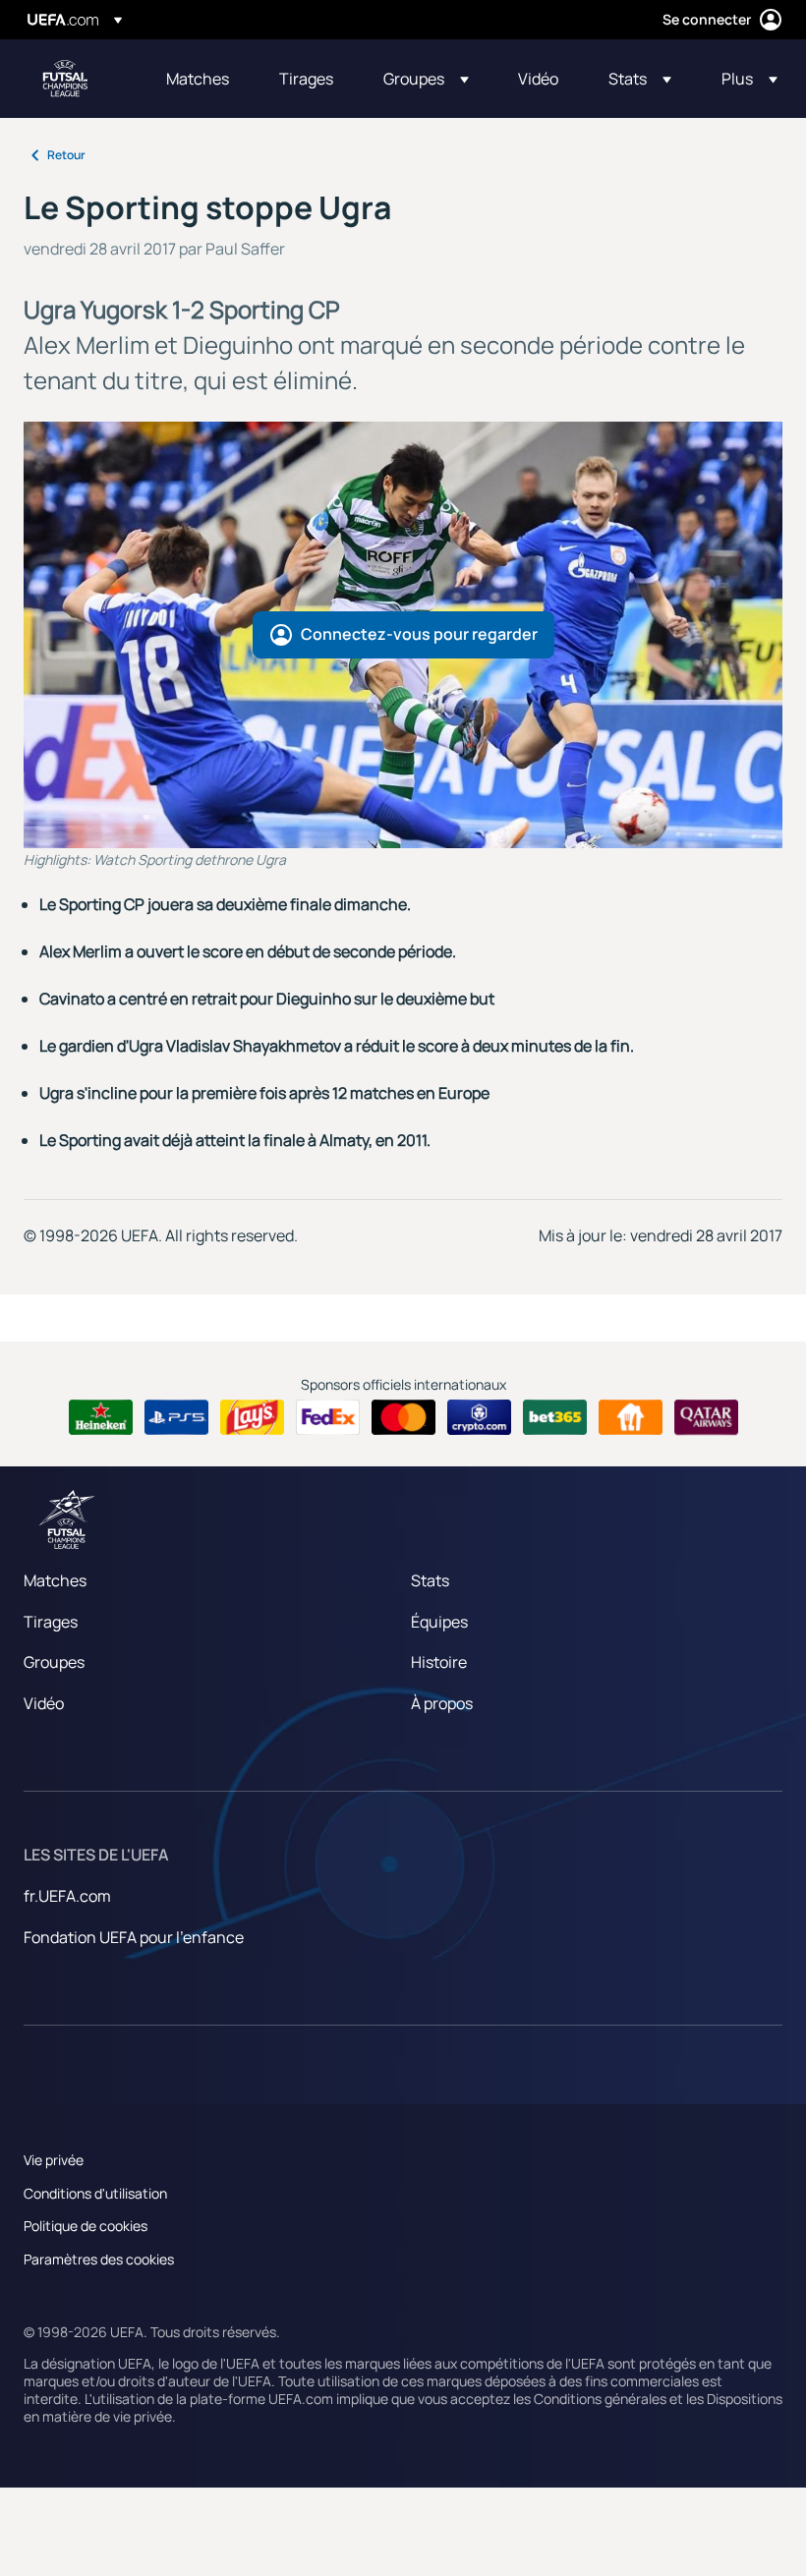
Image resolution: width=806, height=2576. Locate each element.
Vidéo (44, 1703)
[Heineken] (101, 1417)
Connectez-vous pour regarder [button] (419, 634)
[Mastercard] (403, 1417)
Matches (55, 1580)
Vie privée (54, 2160)
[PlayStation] (176, 1417)
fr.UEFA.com (67, 1896)
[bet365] (555, 1417)
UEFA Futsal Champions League (65, 79)
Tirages (51, 1622)
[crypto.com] (479, 1417)
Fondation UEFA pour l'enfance (134, 1937)
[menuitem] (198, 79)
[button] (426, 79)
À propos (442, 1703)
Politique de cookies (86, 2226)
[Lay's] (252, 1417)
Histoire (439, 1662)
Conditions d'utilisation (95, 2193)
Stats (430, 1580)
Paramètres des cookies (99, 2259)
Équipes (439, 1622)
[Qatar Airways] (706, 1417)
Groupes (54, 1662)
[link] (198, 79)
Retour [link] (66, 155)
